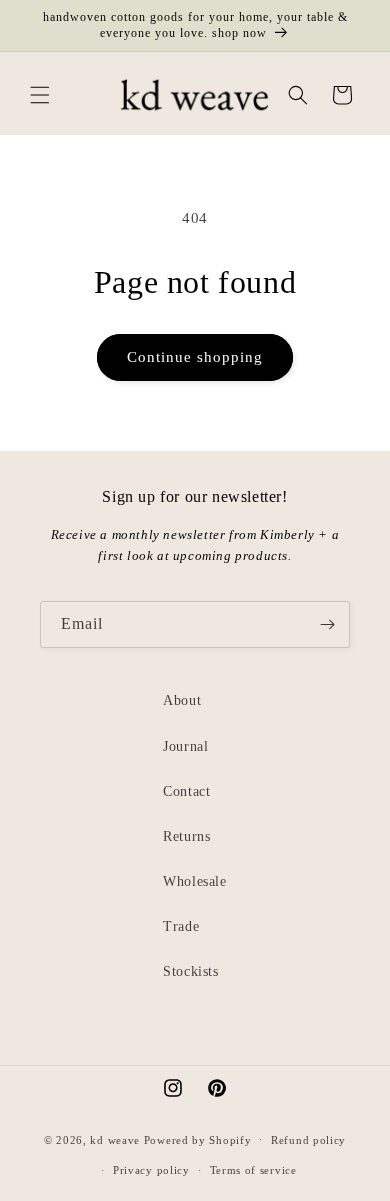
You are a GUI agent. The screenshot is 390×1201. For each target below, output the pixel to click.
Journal (185, 746)
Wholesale (194, 881)
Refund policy (308, 1140)
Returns (186, 836)
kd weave (115, 1139)
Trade (181, 926)
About (182, 700)
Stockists (190, 971)
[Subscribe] (327, 624)
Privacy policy (151, 1170)
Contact (186, 791)
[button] (40, 95)
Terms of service (253, 1170)
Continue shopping (195, 357)
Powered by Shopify (198, 1139)
